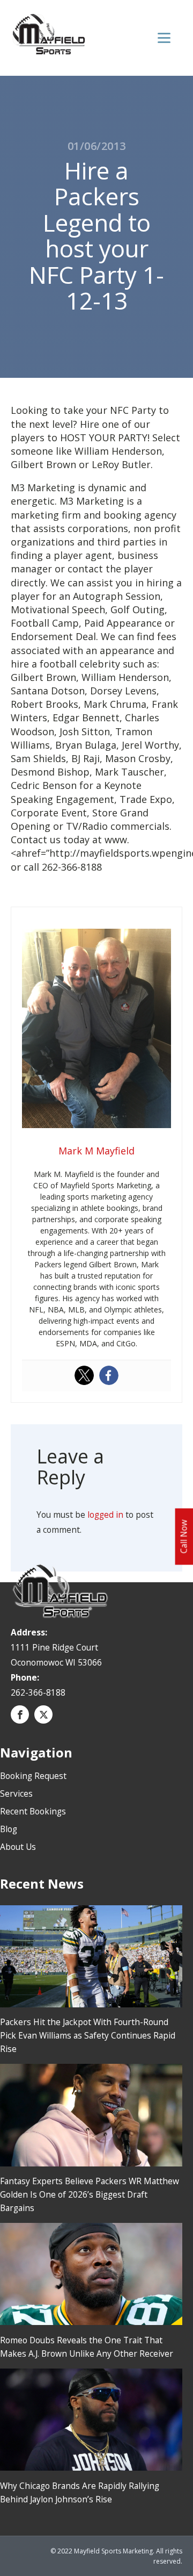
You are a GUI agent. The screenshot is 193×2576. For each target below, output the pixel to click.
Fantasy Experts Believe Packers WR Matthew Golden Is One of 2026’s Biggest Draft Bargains (90, 2194)
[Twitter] (84, 1375)
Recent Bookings (33, 1811)
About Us (18, 1847)
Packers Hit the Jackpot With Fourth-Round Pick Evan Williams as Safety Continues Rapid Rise (88, 2035)
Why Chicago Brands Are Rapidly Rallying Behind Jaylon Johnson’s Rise (80, 2492)
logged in (105, 1515)
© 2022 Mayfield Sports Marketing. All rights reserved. (116, 2556)
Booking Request (33, 1776)
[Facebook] (109, 1375)
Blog (9, 1829)
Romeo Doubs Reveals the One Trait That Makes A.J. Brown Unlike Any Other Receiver (87, 2347)
